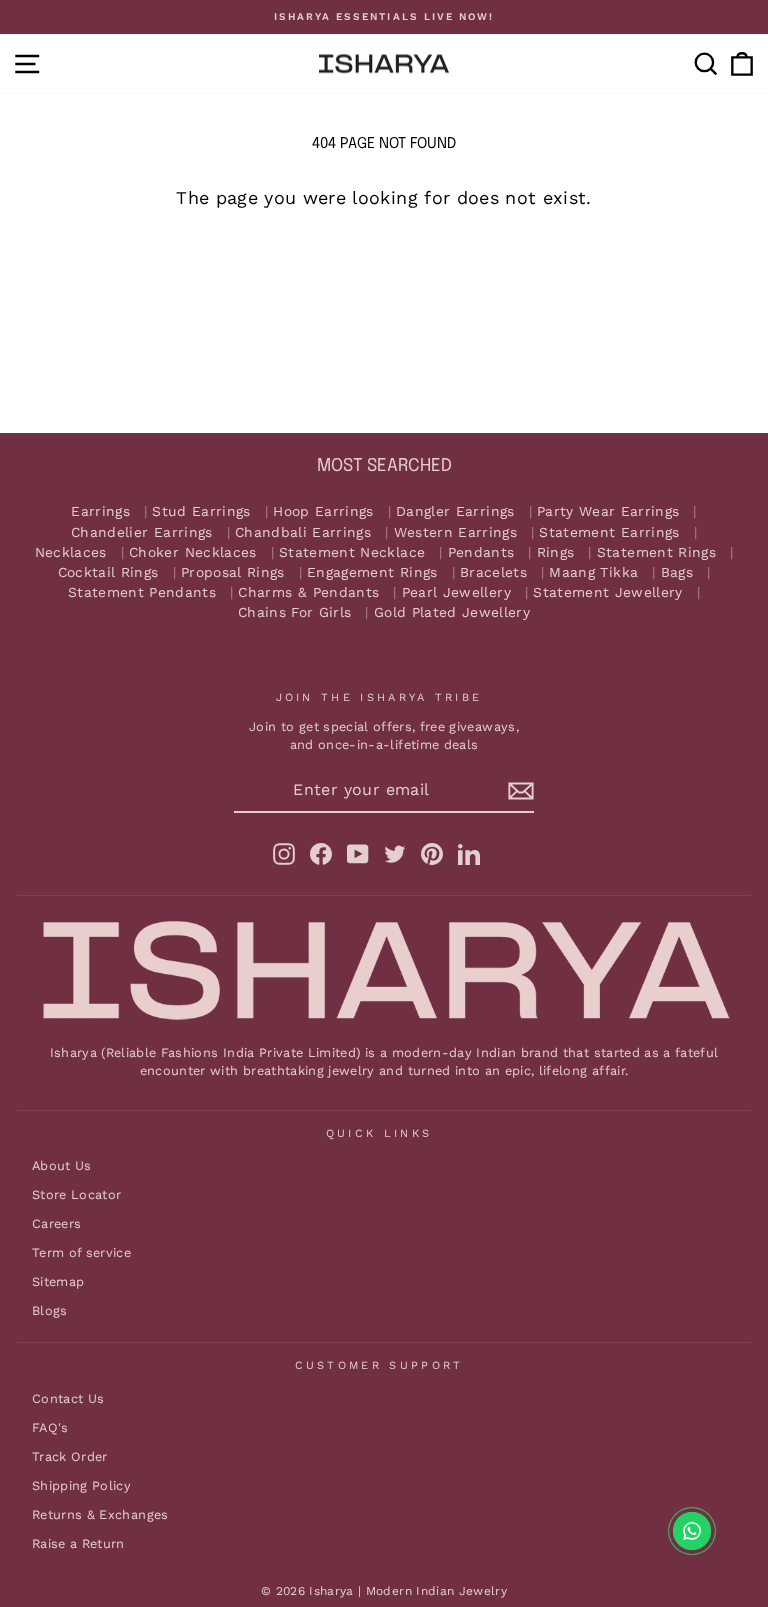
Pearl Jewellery (456, 592)
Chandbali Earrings (303, 532)
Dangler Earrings (455, 511)
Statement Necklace (352, 552)
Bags (677, 572)
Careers (56, 1223)
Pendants (481, 552)
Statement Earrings (609, 532)
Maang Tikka (593, 572)
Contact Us (68, 1398)
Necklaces (71, 552)
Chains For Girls (295, 612)
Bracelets (493, 572)
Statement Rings (656, 552)
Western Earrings (456, 532)
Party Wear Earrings (608, 511)
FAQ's (50, 1427)
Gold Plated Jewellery (452, 612)
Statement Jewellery (608, 592)
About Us (62, 1165)
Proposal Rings (233, 572)
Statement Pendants (142, 592)
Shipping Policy (81, 1485)
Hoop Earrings (323, 511)
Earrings (100, 511)
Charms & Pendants (308, 592)
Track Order (70, 1456)
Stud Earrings (201, 511)
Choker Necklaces (193, 552)
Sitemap (58, 1281)
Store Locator (77, 1194)
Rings (556, 552)
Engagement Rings (372, 572)
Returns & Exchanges (100, 1514)
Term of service (81, 1252)
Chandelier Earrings (142, 532)
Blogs (50, 1310)
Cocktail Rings (108, 572)
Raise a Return (78, 1543)
